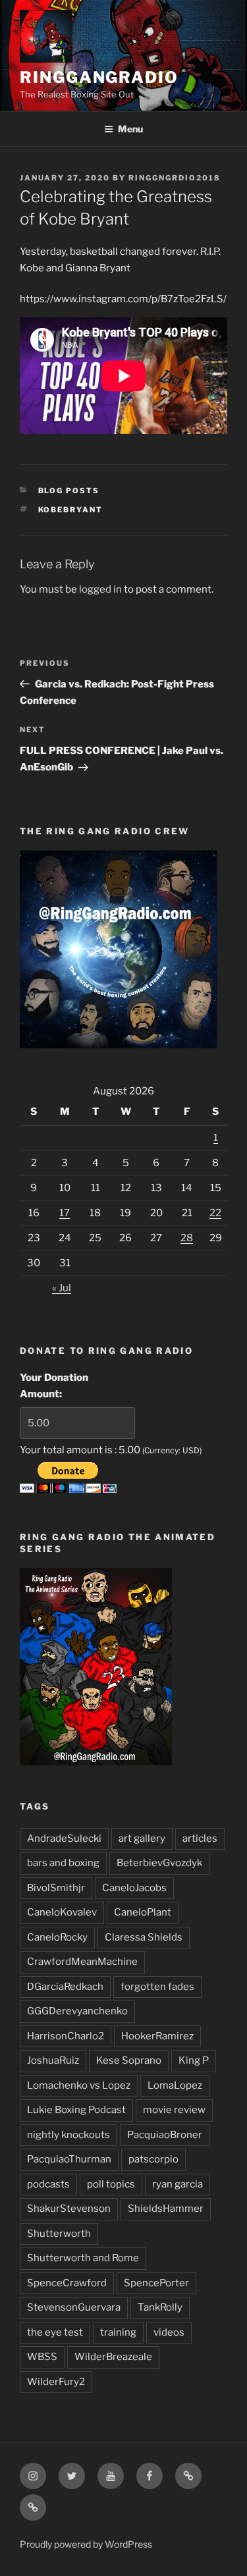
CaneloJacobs (134, 1888)
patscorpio (153, 2159)
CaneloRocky (57, 1937)
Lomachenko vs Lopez (79, 2085)
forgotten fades (157, 1987)
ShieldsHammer (166, 2209)
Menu (130, 129)
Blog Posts (69, 491)
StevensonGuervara (74, 2307)
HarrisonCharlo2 (66, 2036)
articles (200, 1838)
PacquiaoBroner (165, 2135)
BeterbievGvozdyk (159, 1863)
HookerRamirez (157, 2036)
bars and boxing (63, 1863)
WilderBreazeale (113, 2357)
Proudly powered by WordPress (86, 2544)
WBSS (42, 2357)
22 (215, 1213)
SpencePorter (156, 2283)
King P (194, 2060)
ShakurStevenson (69, 2209)
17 (65, 1213)
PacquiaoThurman (69, 2159)
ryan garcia (178, 2184)
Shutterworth (59, 2234)
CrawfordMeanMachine (82, 1962)
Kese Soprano (129, 2060)
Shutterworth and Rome (83, 2258)
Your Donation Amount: (54, 1386)
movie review (174, 2110)
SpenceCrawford (67, 2283)
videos (169, 2332)
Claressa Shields (144, 1937)
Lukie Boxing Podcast (76, 2110)
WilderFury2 (56, 2382)
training (118, 2332)
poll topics (111, 2184)
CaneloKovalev (62, 1912)
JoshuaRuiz (53, 2060)
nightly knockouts (69, 2135)
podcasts (48, 2184)
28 (187, 1238)
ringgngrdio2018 (175, 178)
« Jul (62, 1288)
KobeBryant (71, 510)
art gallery (142, 1838)
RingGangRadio (99, 77)
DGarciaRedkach (65, 1987)
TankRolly (160, 2307)
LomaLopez (175, 2085)
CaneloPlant (143, 1912)
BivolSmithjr (56, 1888)
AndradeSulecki (64, 1838)
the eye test (55, 2332)
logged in (100, 589)
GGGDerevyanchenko (77, 2011)
